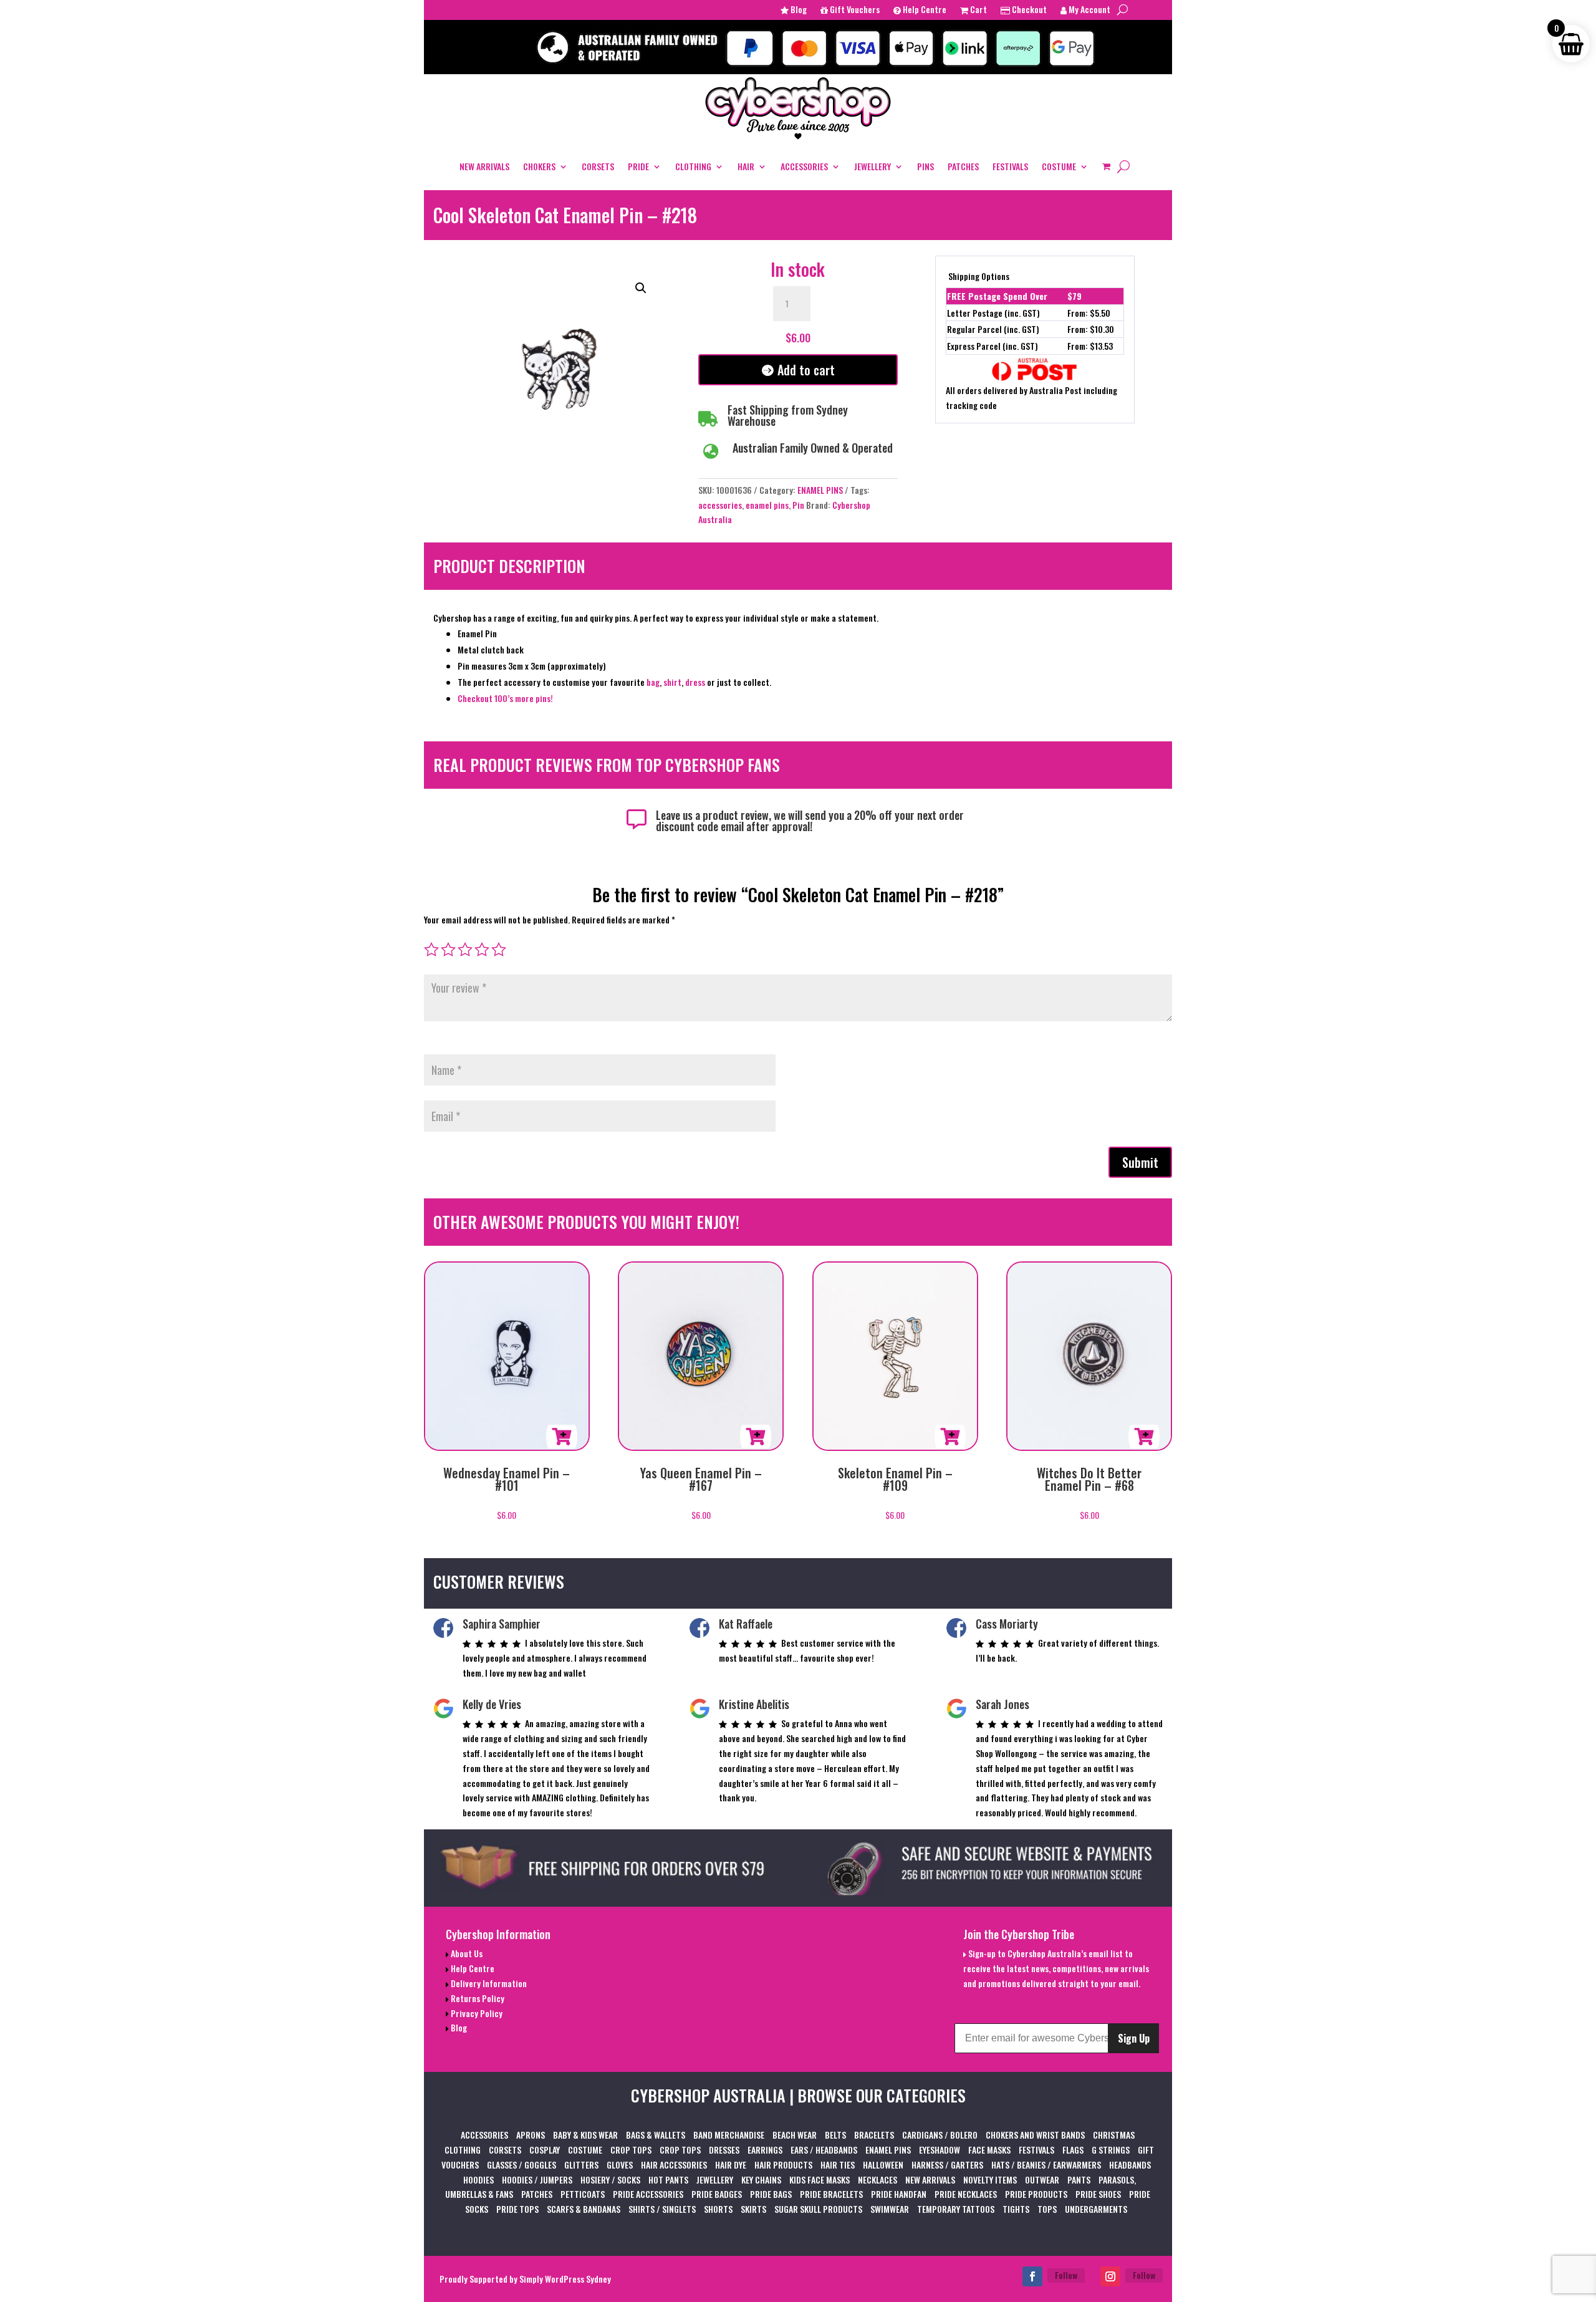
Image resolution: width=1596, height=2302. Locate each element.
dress (696, 682)
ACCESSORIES (804, 166)
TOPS (1047, 2209)
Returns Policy (477, 1998)
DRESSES (724, 2150)
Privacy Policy (476, 2013)
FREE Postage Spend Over (997, 296)
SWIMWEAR (890, 2209)
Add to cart (806, 370)
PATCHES (963, 166)
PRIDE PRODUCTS (1036, 2194)
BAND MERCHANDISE (729, 2135)
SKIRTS (753, 2209)
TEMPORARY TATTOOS (956, 2209)
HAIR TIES (838, 2165)
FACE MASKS (989, 2150)
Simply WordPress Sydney (565, 2279)
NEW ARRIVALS (484, 166)
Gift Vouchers (854, 10)
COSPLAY (545, 2150)
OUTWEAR (1042, 2179)
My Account (1089, 10)
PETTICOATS (583, 2194)
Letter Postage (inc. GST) (993, 313)
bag (653, 682)
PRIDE (638, 166)
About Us (466, 1953)
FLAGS (1073, 2150)
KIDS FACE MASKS (820, 2179)
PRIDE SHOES (1098, 2194)
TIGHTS (1016, 2209)
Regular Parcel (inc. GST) (993, 329)
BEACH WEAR (795, 2135)
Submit (1140, 1162)
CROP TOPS (631, 2150)
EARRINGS (765, 2150)
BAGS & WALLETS (656, 2135)
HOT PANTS (668, 2179)
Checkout (1028, 10)
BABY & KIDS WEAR (585, 2135)
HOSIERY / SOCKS (610, 2179)
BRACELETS (874, 2135)
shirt (672, 682)
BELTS (835, 2135)
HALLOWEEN (883, 2165)
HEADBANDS (1130, 2165)
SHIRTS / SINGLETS (662, 2209)
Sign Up (1134, 2038)
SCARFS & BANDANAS (584, 2209)
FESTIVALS (1010, 166)
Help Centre (924, 10)
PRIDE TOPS (517, 2209)
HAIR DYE (731, 2165)
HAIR (746, 166)
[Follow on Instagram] (1110, 2276)
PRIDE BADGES (717, 2194)
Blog (798, 10)
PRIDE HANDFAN (899, 2194)
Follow (1066, 2275)
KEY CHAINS (761, 2179)
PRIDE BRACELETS (831, 2194)
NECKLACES (877, 2179)
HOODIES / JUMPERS (537, 2179)
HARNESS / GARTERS (947, 2165)
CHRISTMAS (1114, 2135)
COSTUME (1059, 166)
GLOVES (620, 2165)
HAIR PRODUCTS (783, 2165)
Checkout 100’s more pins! (505, 698)
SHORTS (718, 2209)
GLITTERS (581, 2165)
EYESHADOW (940, 2150)
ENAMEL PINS (820, 490)
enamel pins (767, 505)
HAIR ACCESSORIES (674, 2165)
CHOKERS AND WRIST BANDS (1035, 2135)
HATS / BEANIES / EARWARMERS (1046, 2165)
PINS (925, 166)
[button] (641, 288)
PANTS (1079, 2179)
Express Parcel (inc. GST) (993, 346)
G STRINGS (1111, 2150)
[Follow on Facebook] (1032, 2276)
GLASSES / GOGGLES (522, 2165)
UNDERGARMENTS (1096, 2209)
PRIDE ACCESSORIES (648, 2194)
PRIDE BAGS (771, 2194)
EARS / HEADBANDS (824, 2150)
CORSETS (598, 166)
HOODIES (478, 2179)
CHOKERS (539, 166)
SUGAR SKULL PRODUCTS (818, 2209)
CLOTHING (693, 166)
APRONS (531, 2135)
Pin (798, 505)
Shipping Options (979, 276)
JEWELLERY (873, 166)
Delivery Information (488, 1983)
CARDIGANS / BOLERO (940, 2135)
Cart (978, 10)
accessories (720, 505)
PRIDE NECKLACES (966, 2194)
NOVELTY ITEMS (990, 2179)
